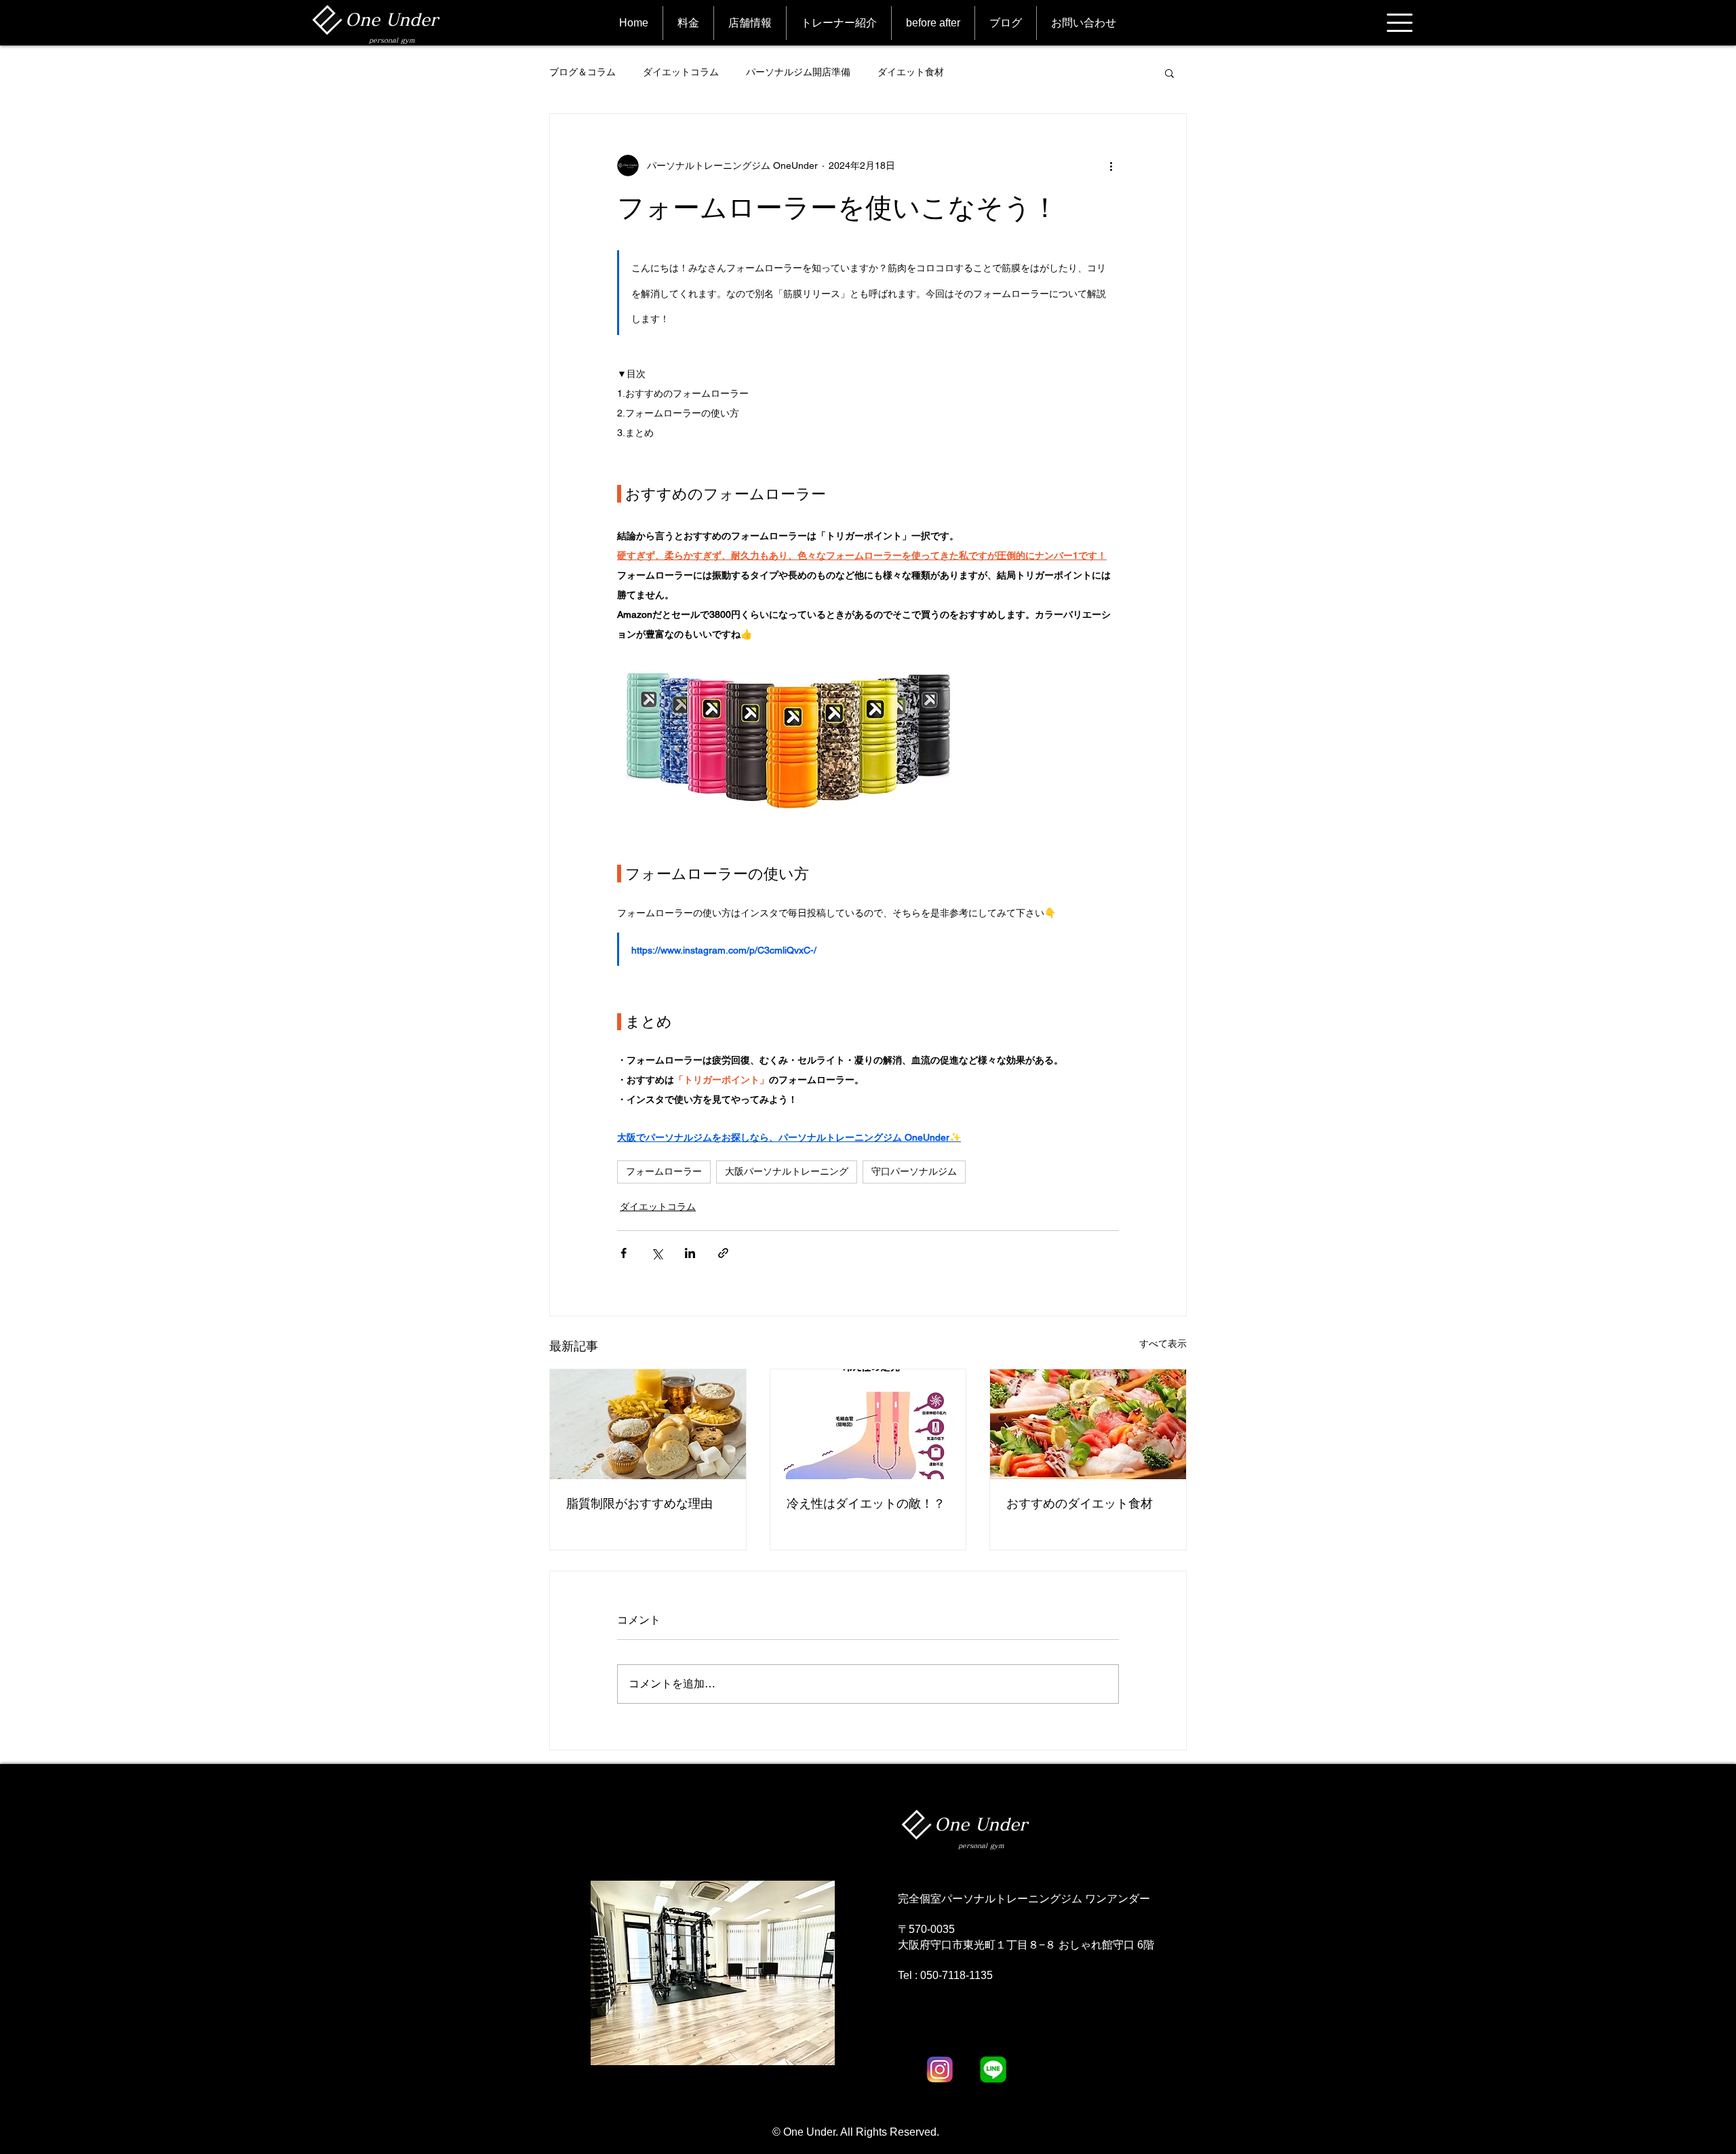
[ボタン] (379, 22)
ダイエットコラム (681, 72)
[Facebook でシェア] (624, 1253)
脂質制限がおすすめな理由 (639, 1503)
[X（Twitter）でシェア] (657, 1253)
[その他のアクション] (1111, 165)
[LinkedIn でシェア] (690, 1253)
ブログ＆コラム (583, 72)
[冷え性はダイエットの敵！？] (868, 1424)
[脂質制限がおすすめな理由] (648, 1424)
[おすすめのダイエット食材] (1088, 1424)
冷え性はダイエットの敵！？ (866, 1503)
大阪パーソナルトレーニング (787, 1171)
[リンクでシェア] (723, 1253)
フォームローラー (664, 1171)
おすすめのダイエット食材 (1080, 1503)
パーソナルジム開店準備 (798, 72)
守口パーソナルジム (914, 1171)
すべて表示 (1163, 1344)
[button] (1400, 23)
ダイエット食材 (911, 72)
